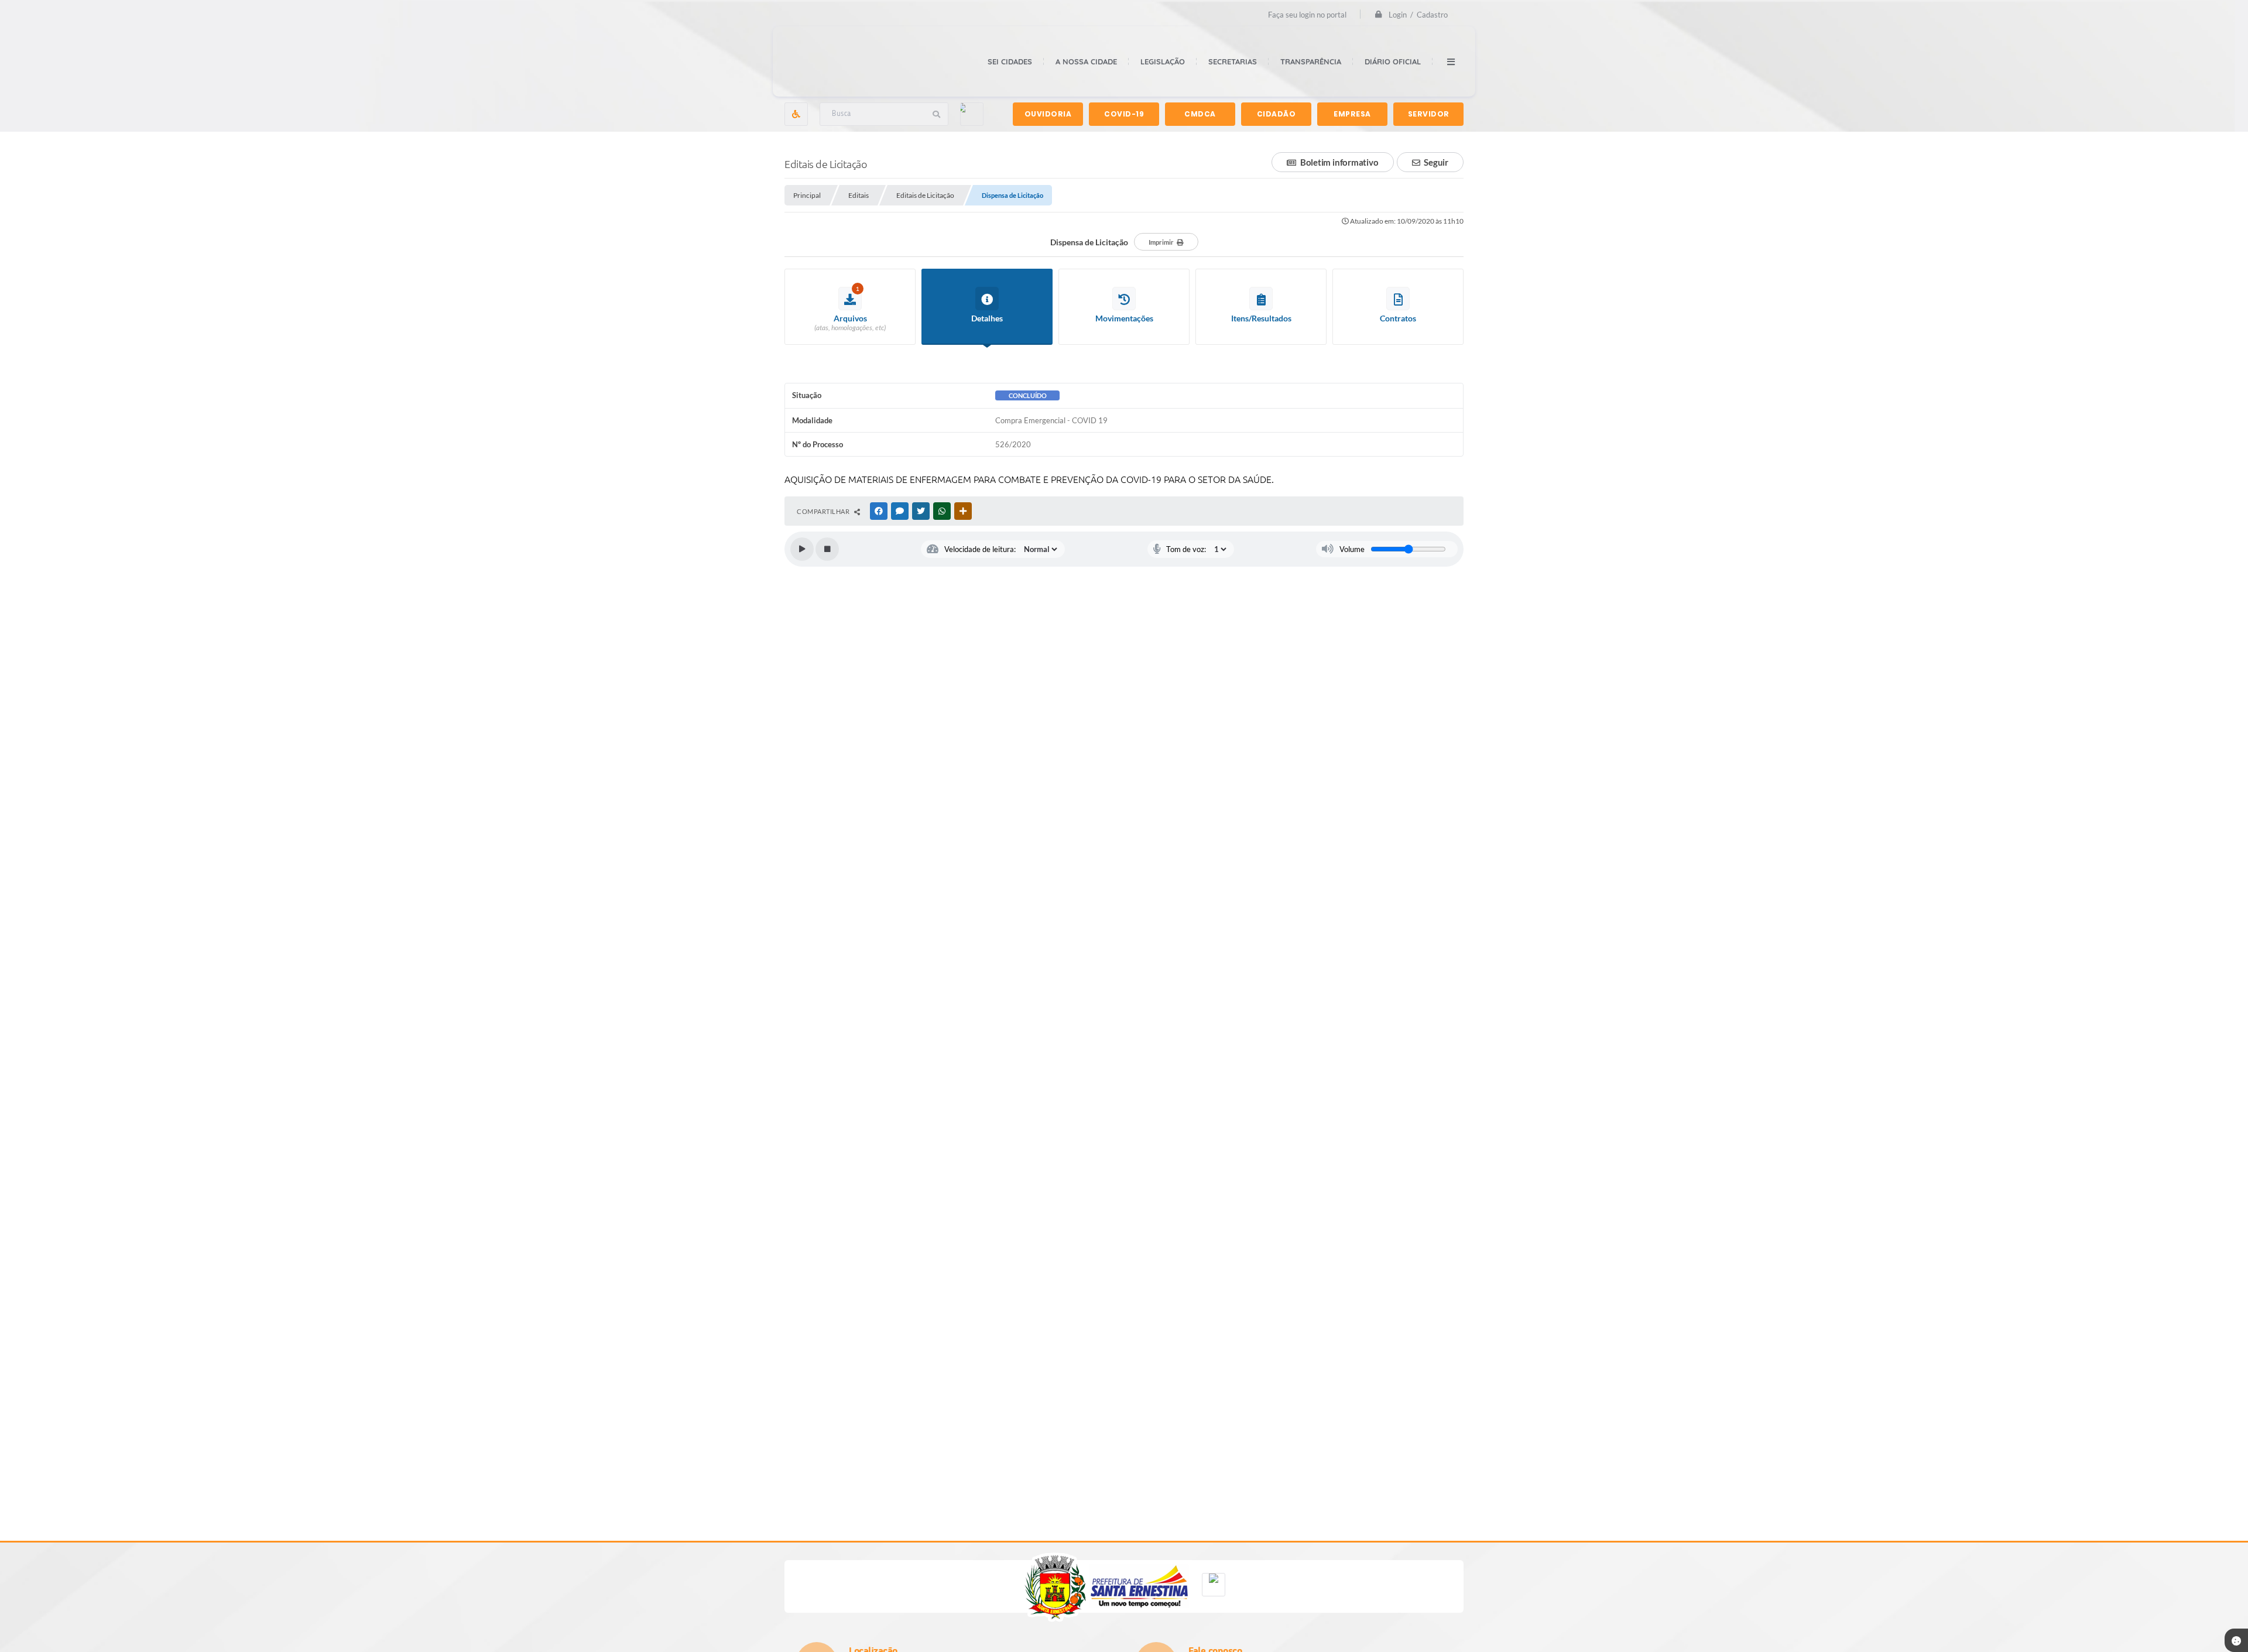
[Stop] (827, 549)
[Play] (802, 549)
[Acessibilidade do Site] (796, 114)
